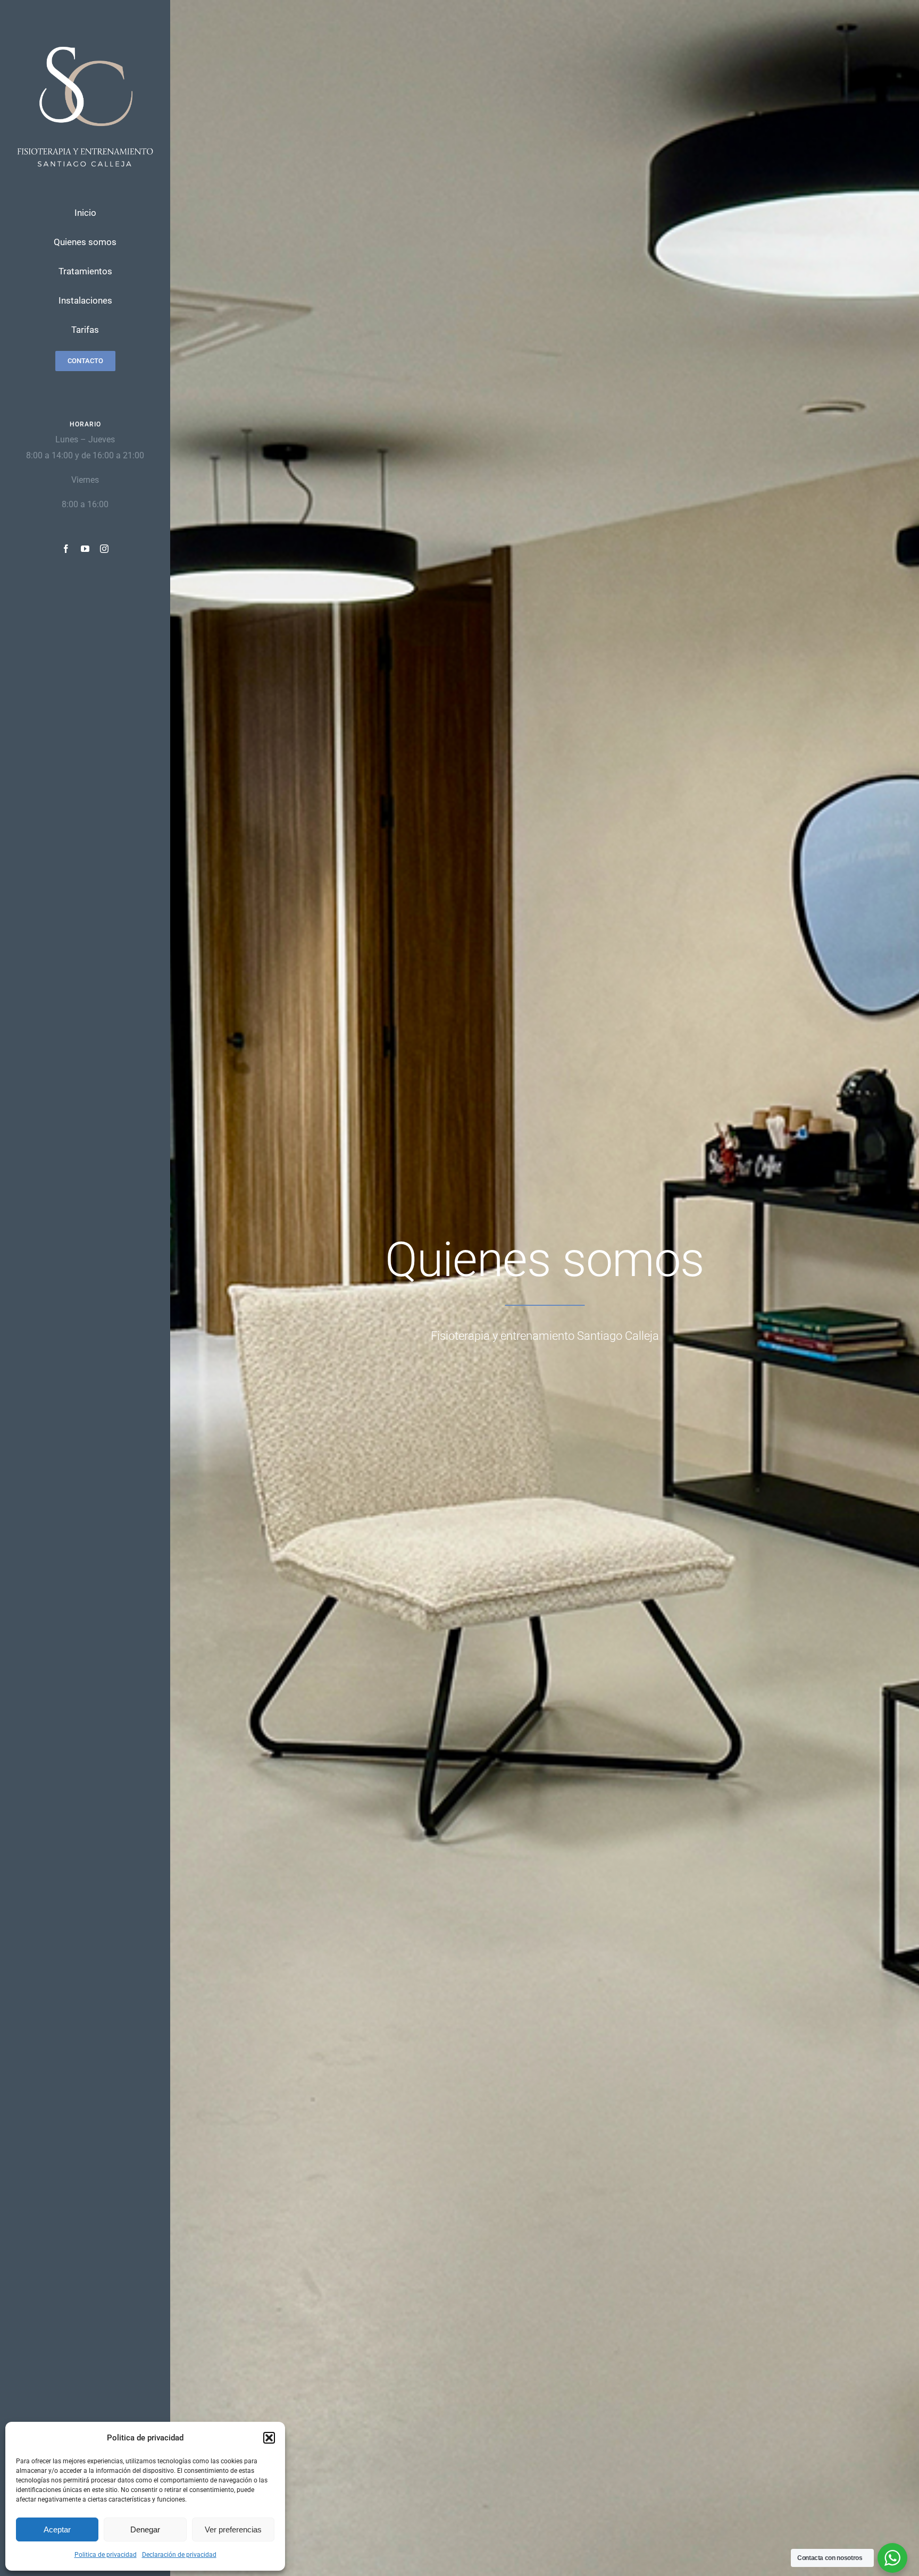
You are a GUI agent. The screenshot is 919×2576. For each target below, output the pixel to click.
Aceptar (57, 2529)
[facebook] (66, 549)
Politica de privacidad (106, 2555)
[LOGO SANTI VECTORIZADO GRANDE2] (85, 38)
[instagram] (104, 549)
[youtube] (85, 549)
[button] (269, 2438)
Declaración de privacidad (179, 2555)
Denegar (145, 2529)
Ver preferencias (233, 2529)
